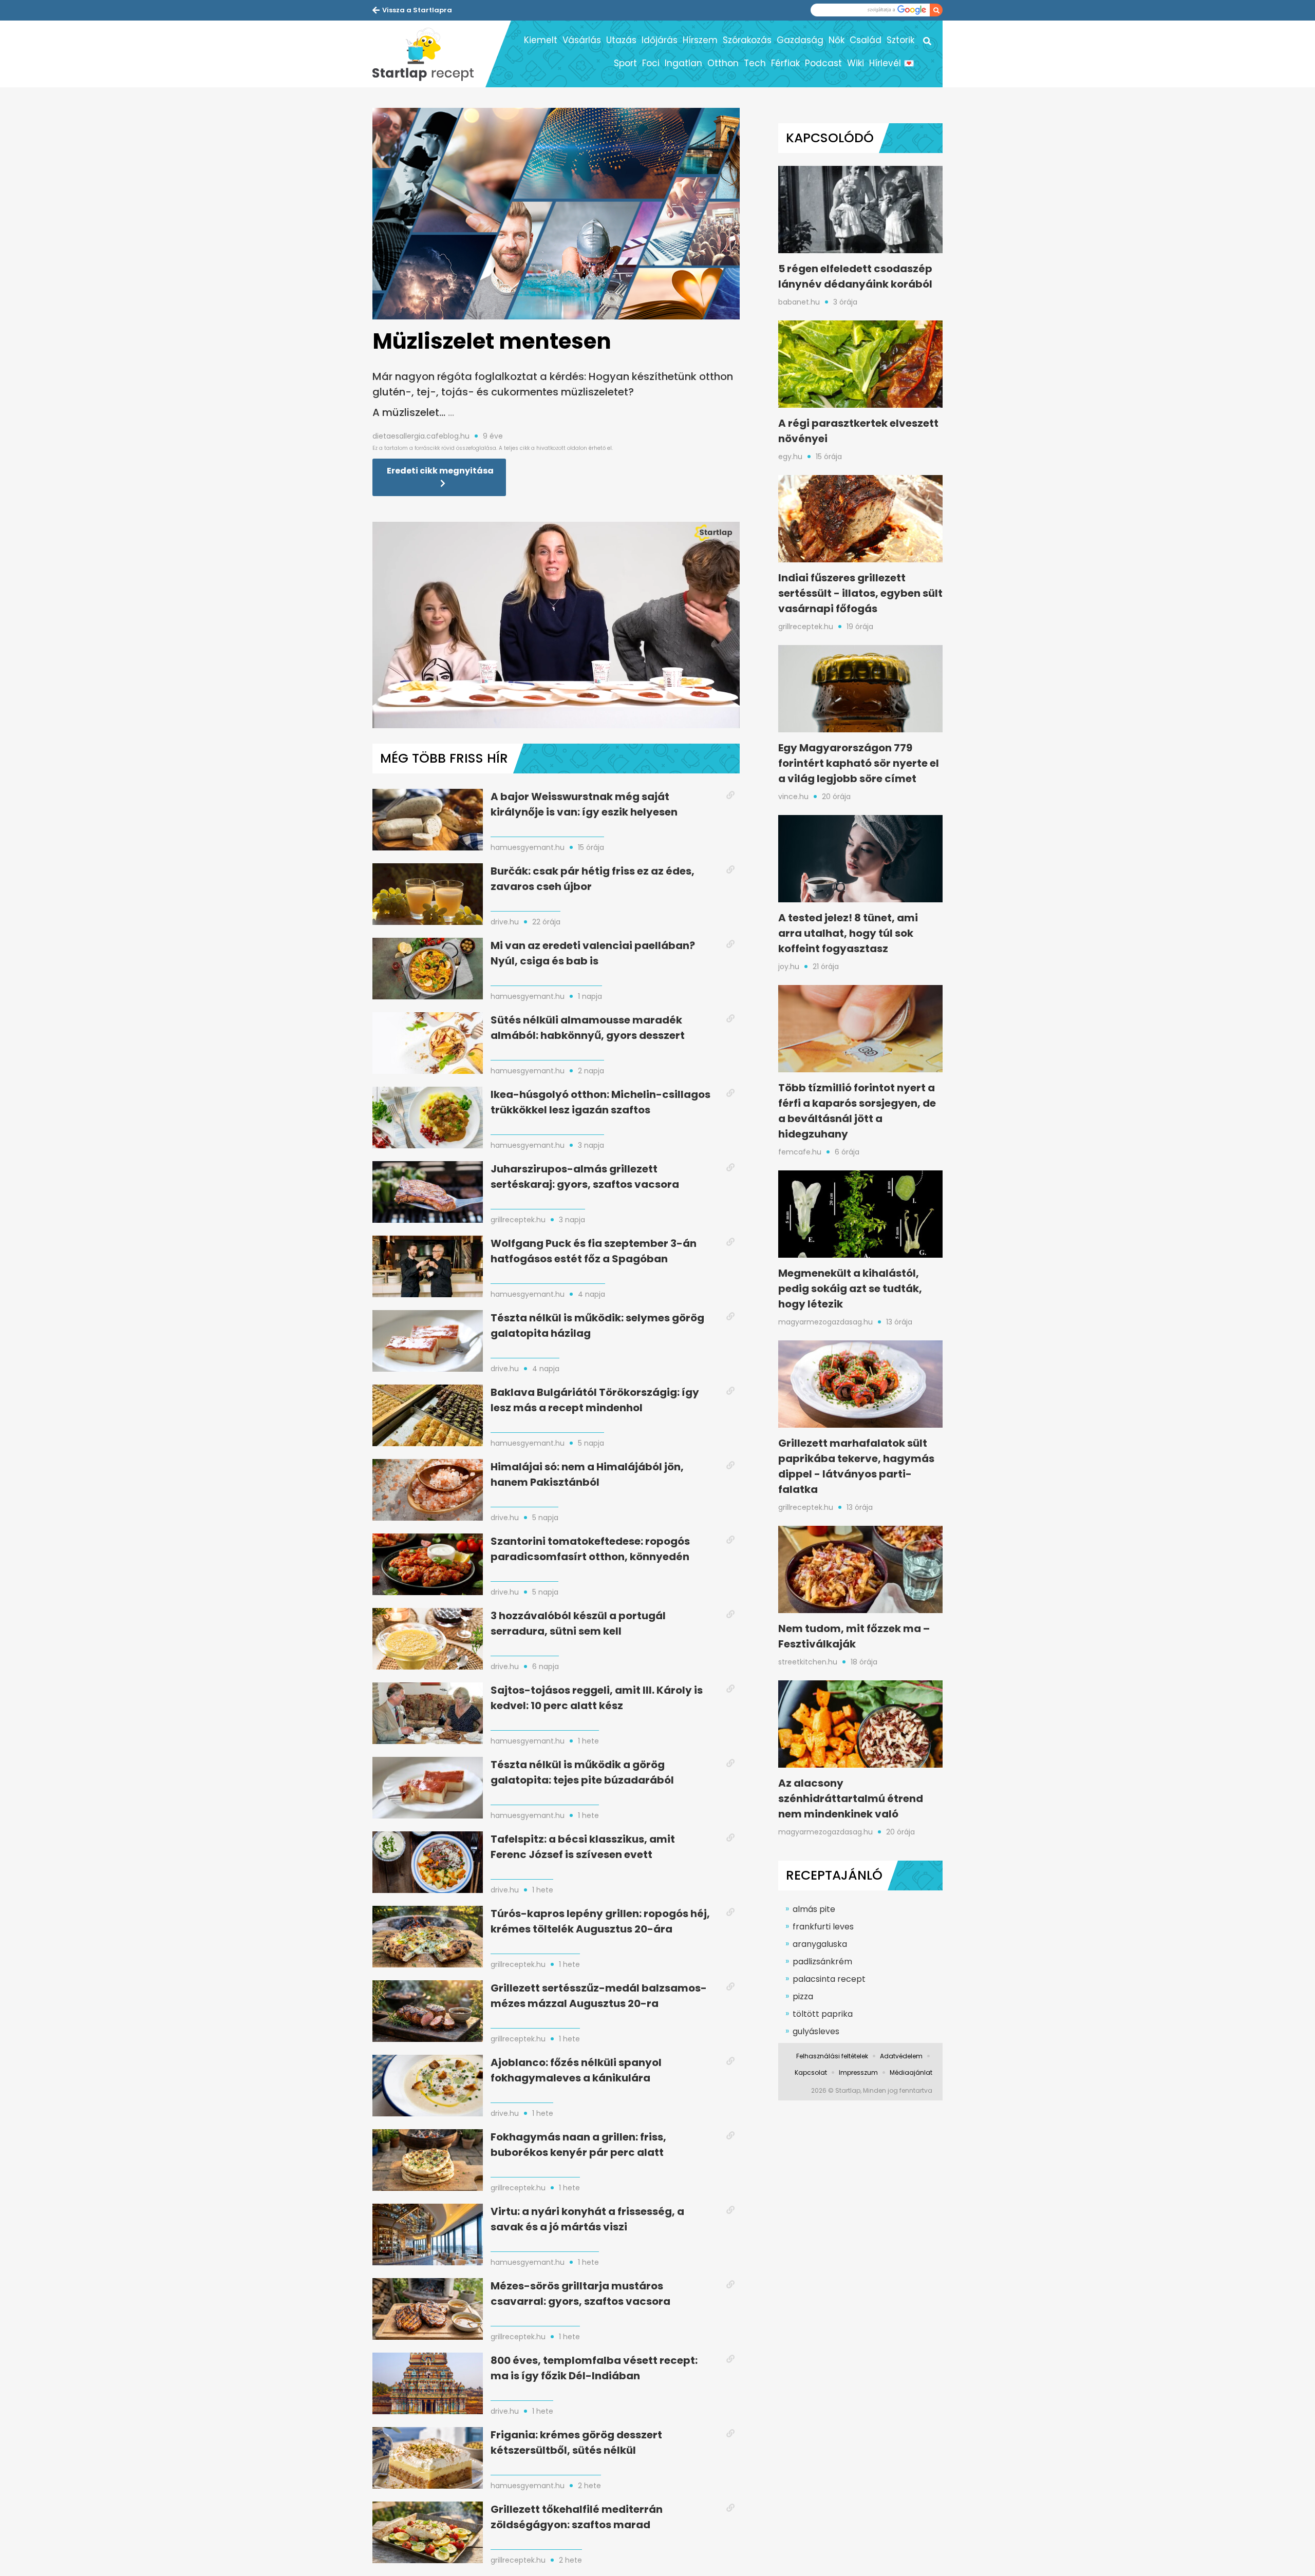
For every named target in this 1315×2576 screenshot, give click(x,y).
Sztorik (900, 40)
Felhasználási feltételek (832, 2056)
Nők (837, 40)
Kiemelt (541, 40)
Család (866, 40)
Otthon (723, 63)
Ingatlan (683, 63)
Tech (755, 63)
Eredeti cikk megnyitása (440, 471)
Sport (625, 63)
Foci (651, 63)
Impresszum (858, 2072)
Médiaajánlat (911, 2072)
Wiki (856, 63)
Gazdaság (800, 40)
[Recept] (429, 54)
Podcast (823, 63)
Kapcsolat (811, 2072)
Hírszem (700, 40)
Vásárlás (582, 40)
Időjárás (660, 40)
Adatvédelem (901, 2056)
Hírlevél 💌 (892, 63)
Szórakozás (747, 40)
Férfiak (785, 63)
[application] (556, 625)
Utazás (621, 40)
